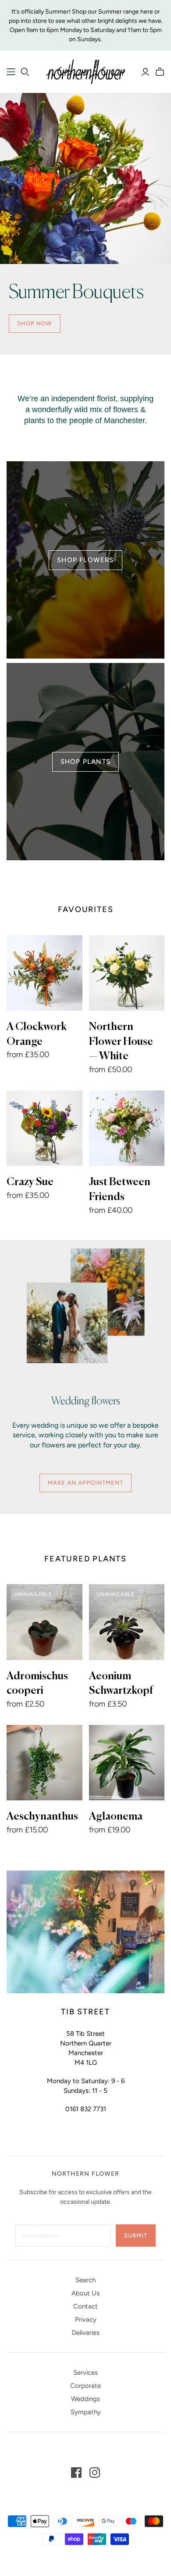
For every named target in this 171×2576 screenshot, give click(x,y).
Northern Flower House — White (121, 1042)
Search (85, 2280)
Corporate (85, 2386)
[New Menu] (11, 72)
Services (85, 2373)
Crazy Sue (30, 1182)
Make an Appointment (86, 1483)
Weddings (85, 2399)
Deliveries (86, 2333)
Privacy (86, 2319)
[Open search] (25, 72)
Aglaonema (116, 1817)
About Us (85, 2293)
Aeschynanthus (42, 1817)
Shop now (35, 323)
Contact (85, 2306)
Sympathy (86, 2412)
